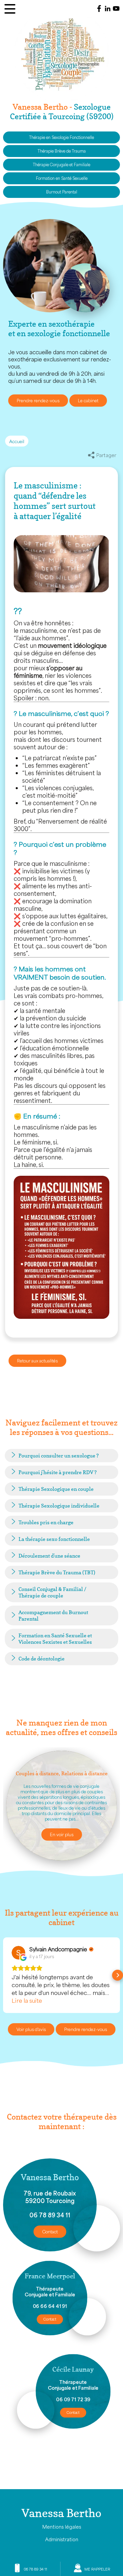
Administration (62, 2539)
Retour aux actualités (37, 1361)
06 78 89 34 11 (50, 2215)
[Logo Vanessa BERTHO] (61, 58)
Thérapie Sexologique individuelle (59, 1506)
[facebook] (99, 9)
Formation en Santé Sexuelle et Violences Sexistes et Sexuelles (55, 1639)
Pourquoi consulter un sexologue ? (59, 1456)
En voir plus (62, 1835)
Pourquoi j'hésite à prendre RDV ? (58, 1472)
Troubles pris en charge (46, 1522)
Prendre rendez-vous (38, 401)
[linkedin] (108, 9)
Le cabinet (88, 401)
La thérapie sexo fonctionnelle (54, 1539)
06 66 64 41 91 (50, 2306)
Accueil (17, 441)
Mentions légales (62, 2527)
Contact (50, 2232)
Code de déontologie (42, 1659)
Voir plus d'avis (31, 2029)
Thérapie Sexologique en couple (56, 1489)
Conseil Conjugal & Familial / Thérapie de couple (52, 1592)
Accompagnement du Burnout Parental (53, 1615)
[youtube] (116, 9)
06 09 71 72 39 (73, 2399)
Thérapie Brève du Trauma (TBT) (57, 1572)
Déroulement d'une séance (49, 1556)
